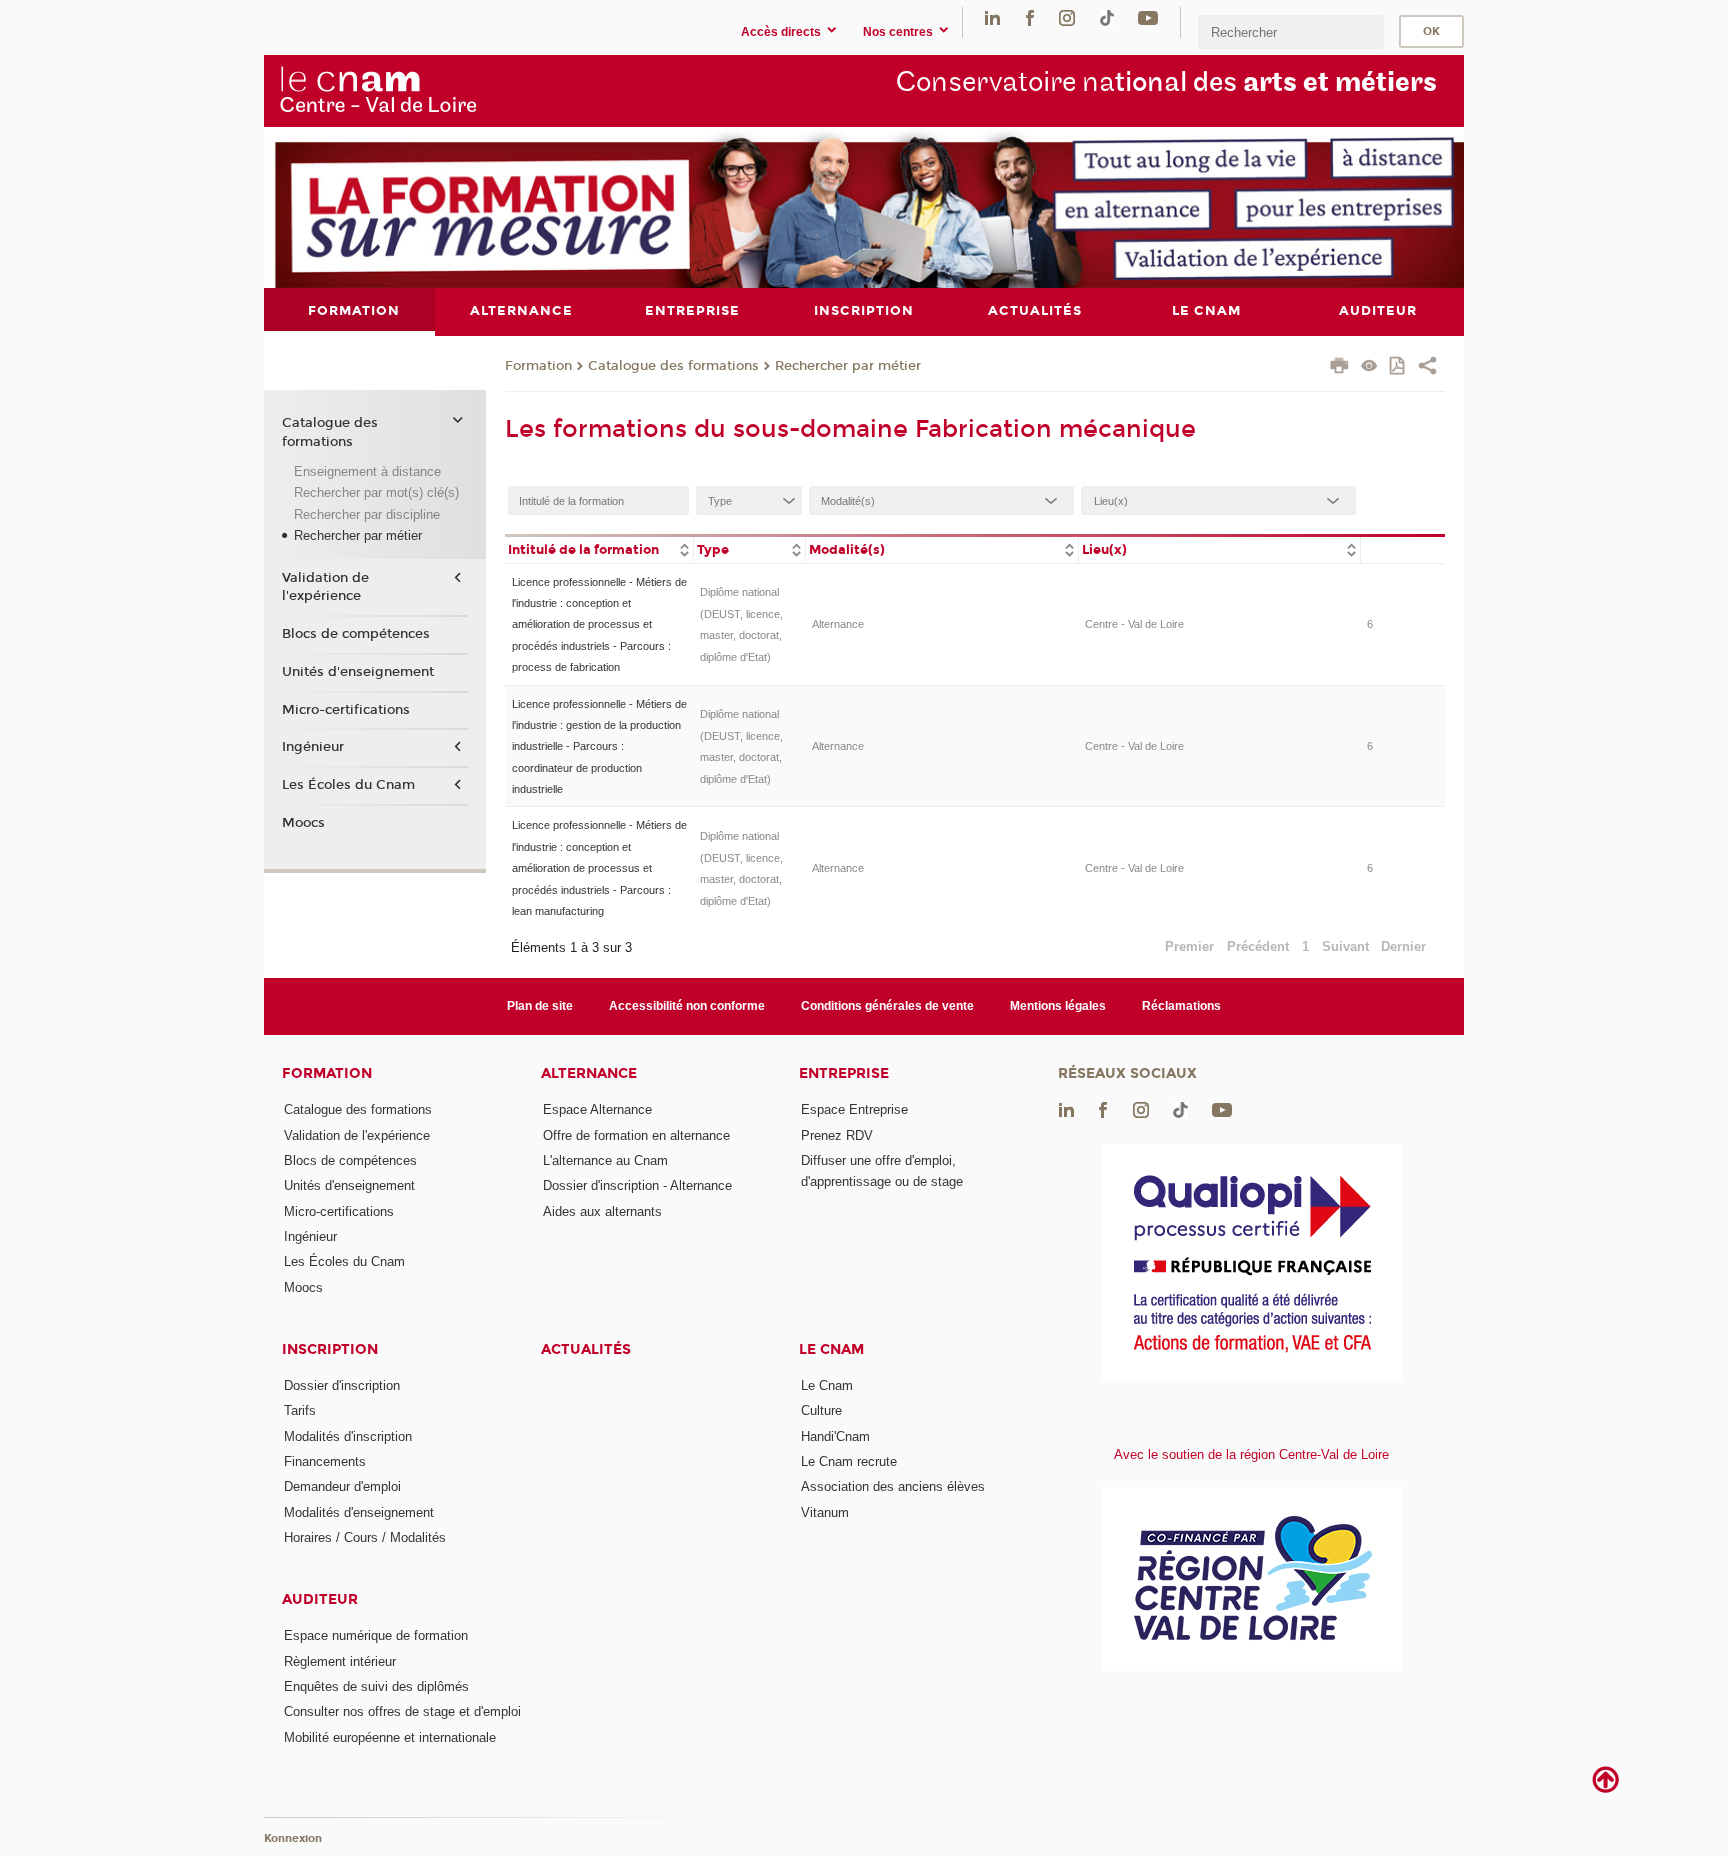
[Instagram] (1067, 17)
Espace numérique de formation (376, 1635)
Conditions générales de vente (887, 1006)
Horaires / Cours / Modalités (365, 1537)
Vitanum (825, 1512)
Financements (325, 1461)
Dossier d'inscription (342, 1385)
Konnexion (293, 1838)
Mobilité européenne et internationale (390, 1737)
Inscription (330, 1349)
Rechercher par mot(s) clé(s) (376, 492)
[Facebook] (1030, 17)
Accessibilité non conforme (687, 1006)
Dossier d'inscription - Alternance (637, 1185)
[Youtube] (1148, 17)
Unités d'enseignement (358, 672)
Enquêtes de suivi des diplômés (376, 1686)
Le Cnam (831, 1349)
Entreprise (844, 1073)
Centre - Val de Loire (1134, 624)
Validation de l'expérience (325, 587)
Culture (821, 1410)
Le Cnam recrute (849, 1461)
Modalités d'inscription (348, 1436)
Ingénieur (313, 747)
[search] (1291, 31)
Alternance (838, 624)
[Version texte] (1369, 367)
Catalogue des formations (673, 366)
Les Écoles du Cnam (348, 785)
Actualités (586, 1349)
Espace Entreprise (854, 1109)
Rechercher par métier (848, 366)
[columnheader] (599, 548)
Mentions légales (1058, 1006)
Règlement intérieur (340, 1661)
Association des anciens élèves (893, 1486)
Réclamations (1181, 1006)
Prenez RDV (837, 1135)
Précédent (1258, 946)
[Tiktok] (1107, 17)
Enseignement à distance (367, 471)
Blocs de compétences (356, 634)
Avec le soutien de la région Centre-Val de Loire (1251, 1454)
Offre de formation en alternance (636, 1135)
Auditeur (320, 1599)
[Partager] (1427, 368)
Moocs (303, 823)
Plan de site (540, 1006)
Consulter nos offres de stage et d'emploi (402, 1711)
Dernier (1403, 946)
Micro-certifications (346, 710)
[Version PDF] (1398, 367)
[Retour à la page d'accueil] (378, 90)
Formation (538, 366)
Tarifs (300, 1410)
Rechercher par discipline (367, 514)
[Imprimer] (1339, 368)
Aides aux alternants (602, 1211)
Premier (1189, 946)
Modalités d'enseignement (359, 1512)
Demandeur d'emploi (342, 1486)
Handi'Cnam (835, 1436)
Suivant (1345, 946)
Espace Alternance (597, 1109)
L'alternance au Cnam (605, 1160)
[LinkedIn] (992, 17)
